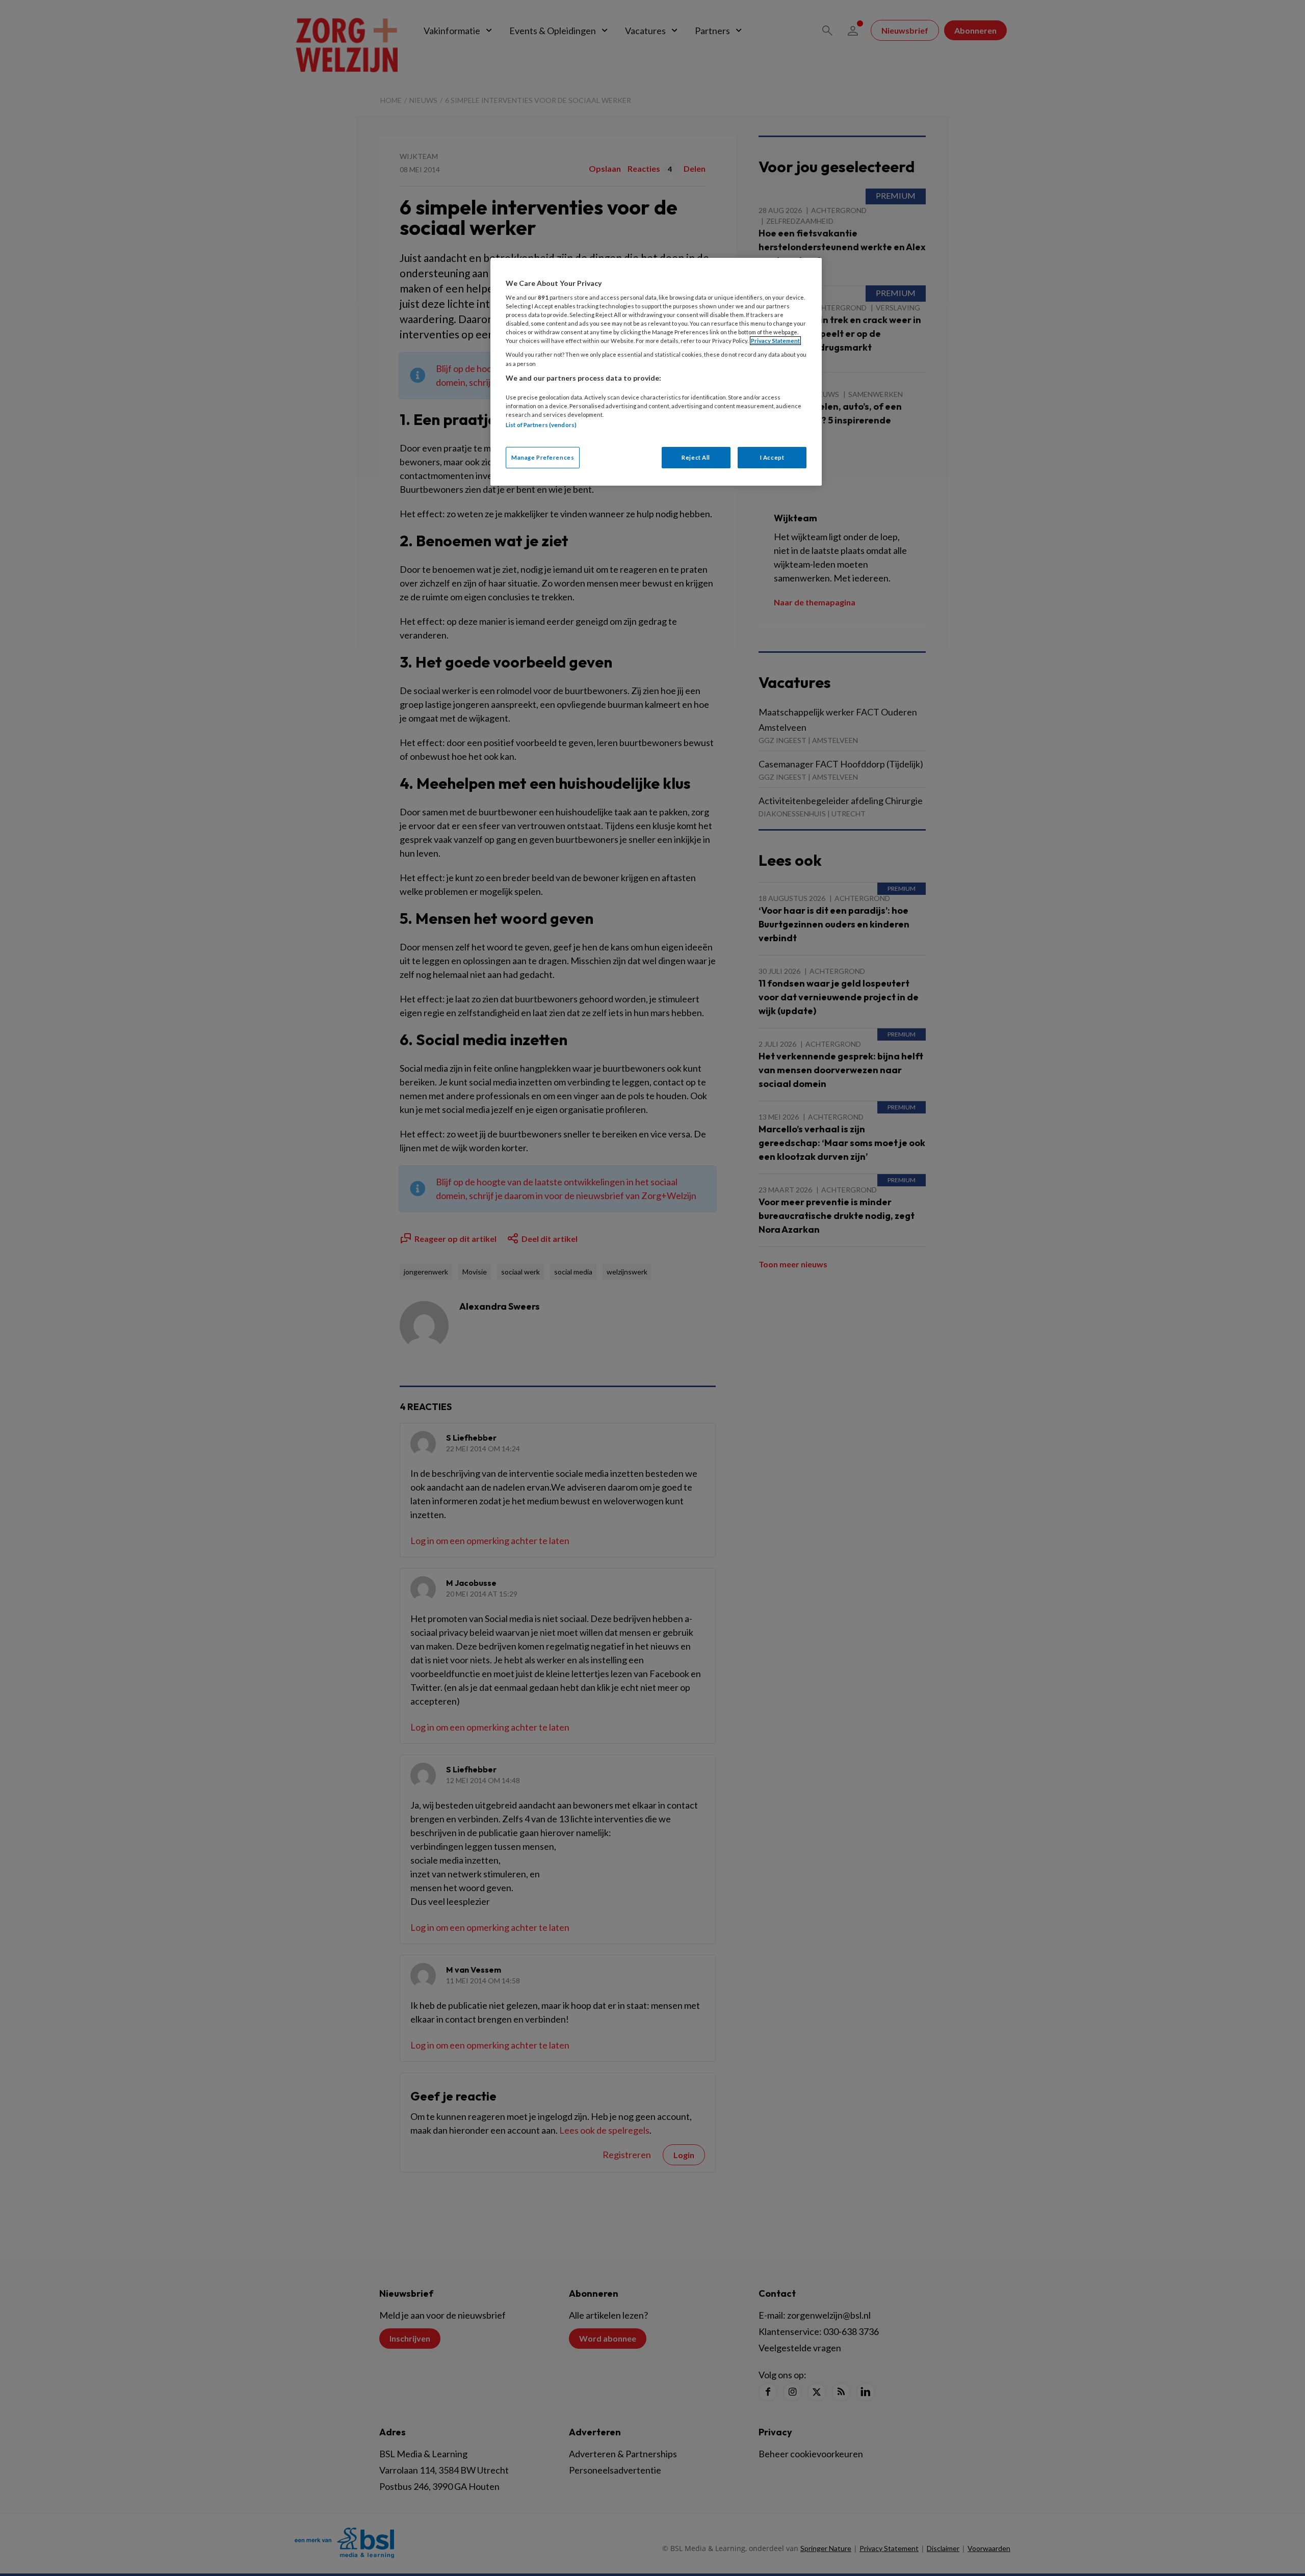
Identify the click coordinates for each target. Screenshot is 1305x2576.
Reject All (696, 457)
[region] (656, 372)
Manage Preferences (543, 457)
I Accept (772, 457)
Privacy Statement (775, 341)
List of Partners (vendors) (541, 425)
